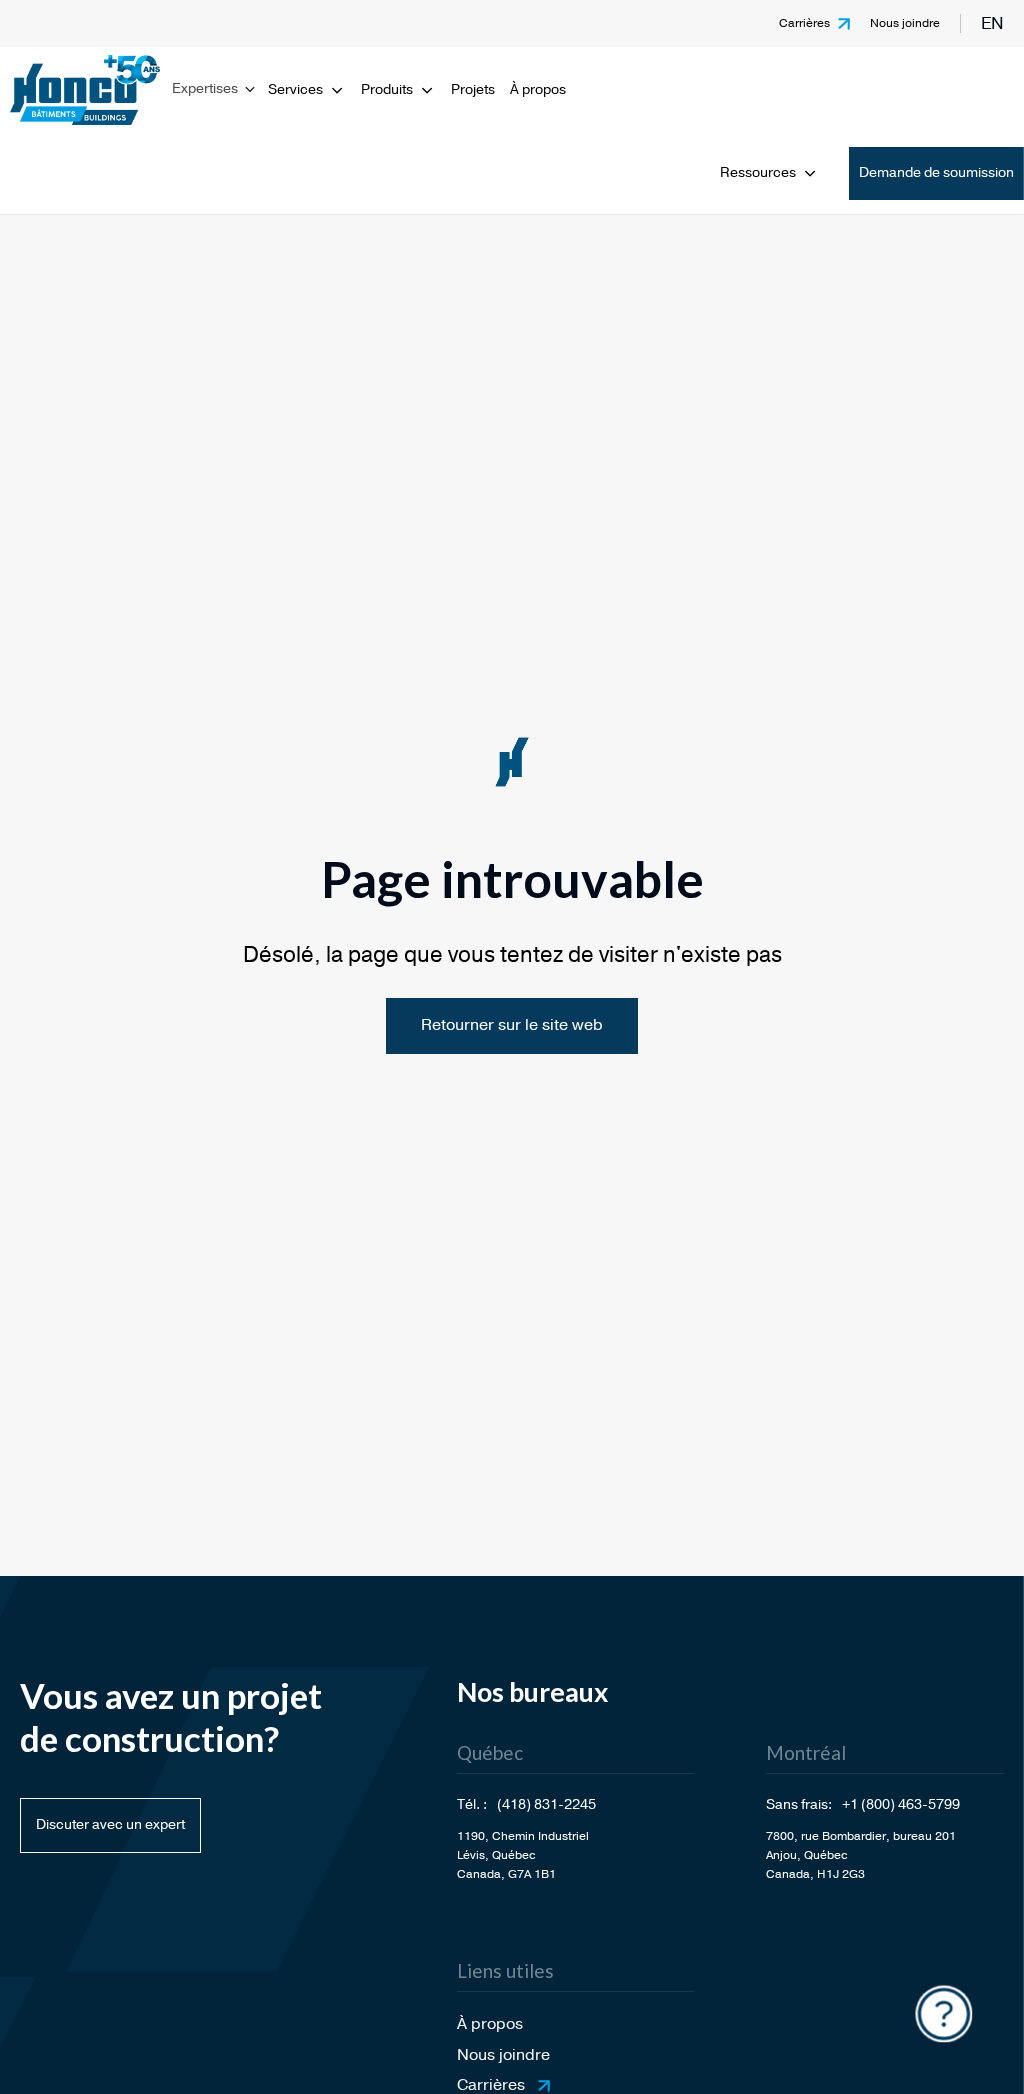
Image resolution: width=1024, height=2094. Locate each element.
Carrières (804, 23)
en (992, 23)
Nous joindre (905, 23)
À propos (538, 89)
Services (295, 89)
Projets (473, 89)
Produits (387, 89)
